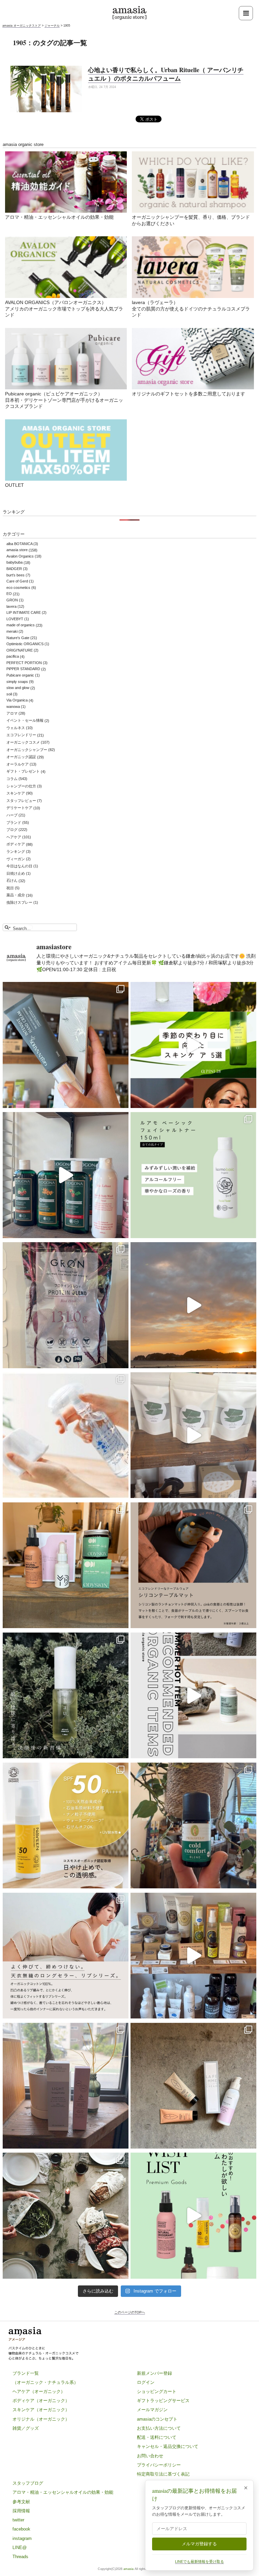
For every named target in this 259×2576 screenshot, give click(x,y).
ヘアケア (14, 837)
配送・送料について (157, 2437)
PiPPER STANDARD (23, 669)
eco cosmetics (18, 588)
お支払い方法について (159, 2428)
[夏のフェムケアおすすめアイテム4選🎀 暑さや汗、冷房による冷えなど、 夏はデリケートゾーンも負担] (193, 2086)
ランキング (16, 851)
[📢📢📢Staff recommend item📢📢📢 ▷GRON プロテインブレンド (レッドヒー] (66, 1305)
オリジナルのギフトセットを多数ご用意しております (189, 394)
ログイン (146, 2382)
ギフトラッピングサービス (163, 2401)
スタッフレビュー (21, 801)
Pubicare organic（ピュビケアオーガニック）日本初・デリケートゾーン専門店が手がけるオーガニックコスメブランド (64, 400)
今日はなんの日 (19, 866)
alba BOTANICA (19, 544)
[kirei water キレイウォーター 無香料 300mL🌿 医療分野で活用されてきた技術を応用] (66, 1435)
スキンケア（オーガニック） (41, 2410)
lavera (11, 606)
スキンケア (16, 793)
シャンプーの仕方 (21, 786)
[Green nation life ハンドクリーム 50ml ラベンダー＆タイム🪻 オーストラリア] (66, 1045)
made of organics (21, 625)
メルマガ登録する (199, 2544)
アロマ (12, 713)
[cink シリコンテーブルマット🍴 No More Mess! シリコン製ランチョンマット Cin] (193, 1565)
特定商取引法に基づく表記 (163, 2474)
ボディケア (16, 844)
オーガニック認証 (21, 757)
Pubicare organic (20, 675)
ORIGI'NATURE (20, 650)
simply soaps (17, 682)
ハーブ (12, 815)
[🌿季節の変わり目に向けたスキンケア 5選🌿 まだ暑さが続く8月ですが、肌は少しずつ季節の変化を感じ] (193, 1045)
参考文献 (21, 2502)
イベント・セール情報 (25, 721)
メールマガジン (152, 2410)
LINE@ (20, 2548)
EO (9, 594)
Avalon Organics (20, 556)
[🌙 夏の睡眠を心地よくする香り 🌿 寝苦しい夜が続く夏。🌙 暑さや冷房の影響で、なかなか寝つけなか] (66, 2086)
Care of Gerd (17, 581)
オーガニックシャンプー (27, 750)
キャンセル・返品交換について (168, 2446)
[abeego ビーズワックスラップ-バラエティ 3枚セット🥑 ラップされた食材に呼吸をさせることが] (66, 2216)
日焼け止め (16, 873)
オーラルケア (18, 764)
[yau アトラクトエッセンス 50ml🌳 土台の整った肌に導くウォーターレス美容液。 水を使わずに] (66, 1696)
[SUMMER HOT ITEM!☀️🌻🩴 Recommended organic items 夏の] (193, 1696)
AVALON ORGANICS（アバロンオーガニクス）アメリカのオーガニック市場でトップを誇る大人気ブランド (64, 309)
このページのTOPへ (130, 2312)
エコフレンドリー (21, 735)
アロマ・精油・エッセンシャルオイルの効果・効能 (59, 217)
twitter (18, 2520)
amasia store (17, 550)
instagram (22, 2538)
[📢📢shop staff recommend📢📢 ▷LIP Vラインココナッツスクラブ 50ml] (193, 1826)
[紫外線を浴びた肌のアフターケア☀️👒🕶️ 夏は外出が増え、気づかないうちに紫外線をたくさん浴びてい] (66, 1565)
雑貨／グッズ (26, 2428)
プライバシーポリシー (159, 2465)
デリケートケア (19, 808)
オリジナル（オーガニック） (41, 2419)
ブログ (12, 830)
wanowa (13, 707)
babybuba (15, 563)
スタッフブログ (28, 2483)
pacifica (13, 657)
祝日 (10, 888)
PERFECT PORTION (24, 663)
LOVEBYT (15, 619)
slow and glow (18, 688)
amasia (128, 2569)
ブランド (14, 822)
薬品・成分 (16, 895)
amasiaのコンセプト (157, 2419)
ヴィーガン (16, 859)
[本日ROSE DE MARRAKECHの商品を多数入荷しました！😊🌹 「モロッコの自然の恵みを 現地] (193, 1955)
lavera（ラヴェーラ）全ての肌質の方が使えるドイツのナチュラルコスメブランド (191, 309)
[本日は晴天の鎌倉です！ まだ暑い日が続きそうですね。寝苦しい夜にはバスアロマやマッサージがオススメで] (193, 1305)
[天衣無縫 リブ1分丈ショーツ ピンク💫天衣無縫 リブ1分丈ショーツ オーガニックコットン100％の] (66, 1955)
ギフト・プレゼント (23, 772)
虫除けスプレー (19, 902)
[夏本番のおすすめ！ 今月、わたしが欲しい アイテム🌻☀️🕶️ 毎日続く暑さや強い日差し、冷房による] (193, 2216)
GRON (12, 600)
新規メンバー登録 (154, 2373)
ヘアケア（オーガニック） (39, 2391)
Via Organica (17, 700)
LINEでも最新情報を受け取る (199, 2562)
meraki (12, 631)
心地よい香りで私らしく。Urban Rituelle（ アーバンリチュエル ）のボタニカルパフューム (166, 74)
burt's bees (16, 575)
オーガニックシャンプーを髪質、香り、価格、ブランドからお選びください (191, 221)
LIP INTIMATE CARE (24, 612)
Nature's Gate (18, 638)
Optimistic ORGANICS (25, 644)
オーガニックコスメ (23, 742)
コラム (12, 779)
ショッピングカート (157, 2391)
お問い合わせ (150, 2456)
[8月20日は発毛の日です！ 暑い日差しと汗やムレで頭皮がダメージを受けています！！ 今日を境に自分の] (66, 1175)
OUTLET (15, 485)
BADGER (14, 569)
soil (9, 694)
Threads (20, 2557)
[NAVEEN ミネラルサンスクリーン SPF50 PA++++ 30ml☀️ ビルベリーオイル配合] (66, 1826)
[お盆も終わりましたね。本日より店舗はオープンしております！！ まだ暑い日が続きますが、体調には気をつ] (193, 1435)
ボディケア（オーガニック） (41, 2401)
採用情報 (21, 2511)
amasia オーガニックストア (22, 26)
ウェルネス (16, 728)
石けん (12, 881)
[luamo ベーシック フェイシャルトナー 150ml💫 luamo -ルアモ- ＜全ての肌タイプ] (193, 1175)
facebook (21, 2529)
